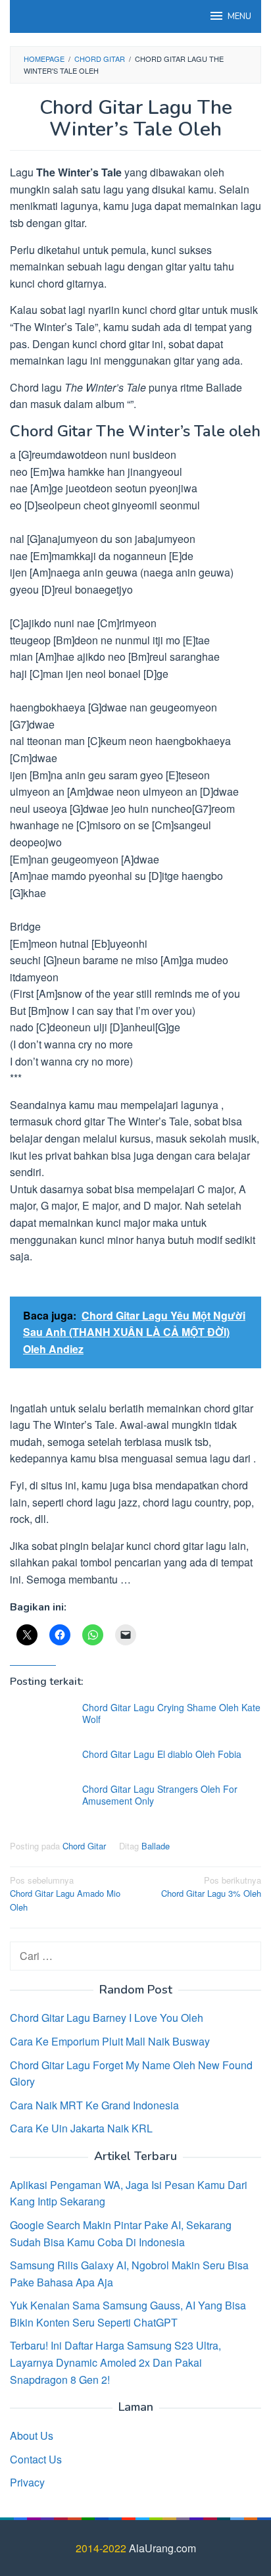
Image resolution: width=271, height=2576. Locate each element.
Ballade (156, 1846)
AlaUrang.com (162, 2548)
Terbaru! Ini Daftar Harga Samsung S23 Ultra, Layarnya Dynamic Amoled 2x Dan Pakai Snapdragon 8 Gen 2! (115, 2362)
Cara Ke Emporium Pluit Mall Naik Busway (110, 2041)
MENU (239, 16)
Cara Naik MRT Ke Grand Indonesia (94, 2105)
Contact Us (36, 2459)
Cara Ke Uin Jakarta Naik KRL (81, 2128)
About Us (32, 2435)
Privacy (27, 2482)
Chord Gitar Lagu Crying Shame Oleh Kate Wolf (171, 1713)
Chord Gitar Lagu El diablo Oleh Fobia (162, 1754)
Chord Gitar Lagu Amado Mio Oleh (65, 1894)
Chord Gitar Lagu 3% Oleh (211, 1887)
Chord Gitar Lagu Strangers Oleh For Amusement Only (160, 1795)
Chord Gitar (84, 1846)
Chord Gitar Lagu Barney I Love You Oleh (107, 2018)
